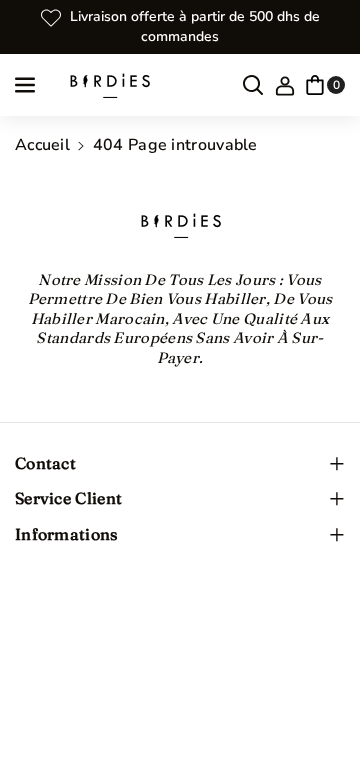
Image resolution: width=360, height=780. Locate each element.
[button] (27, 85)
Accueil (42, 145)
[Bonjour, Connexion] (285, 85)
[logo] (180, 225)
